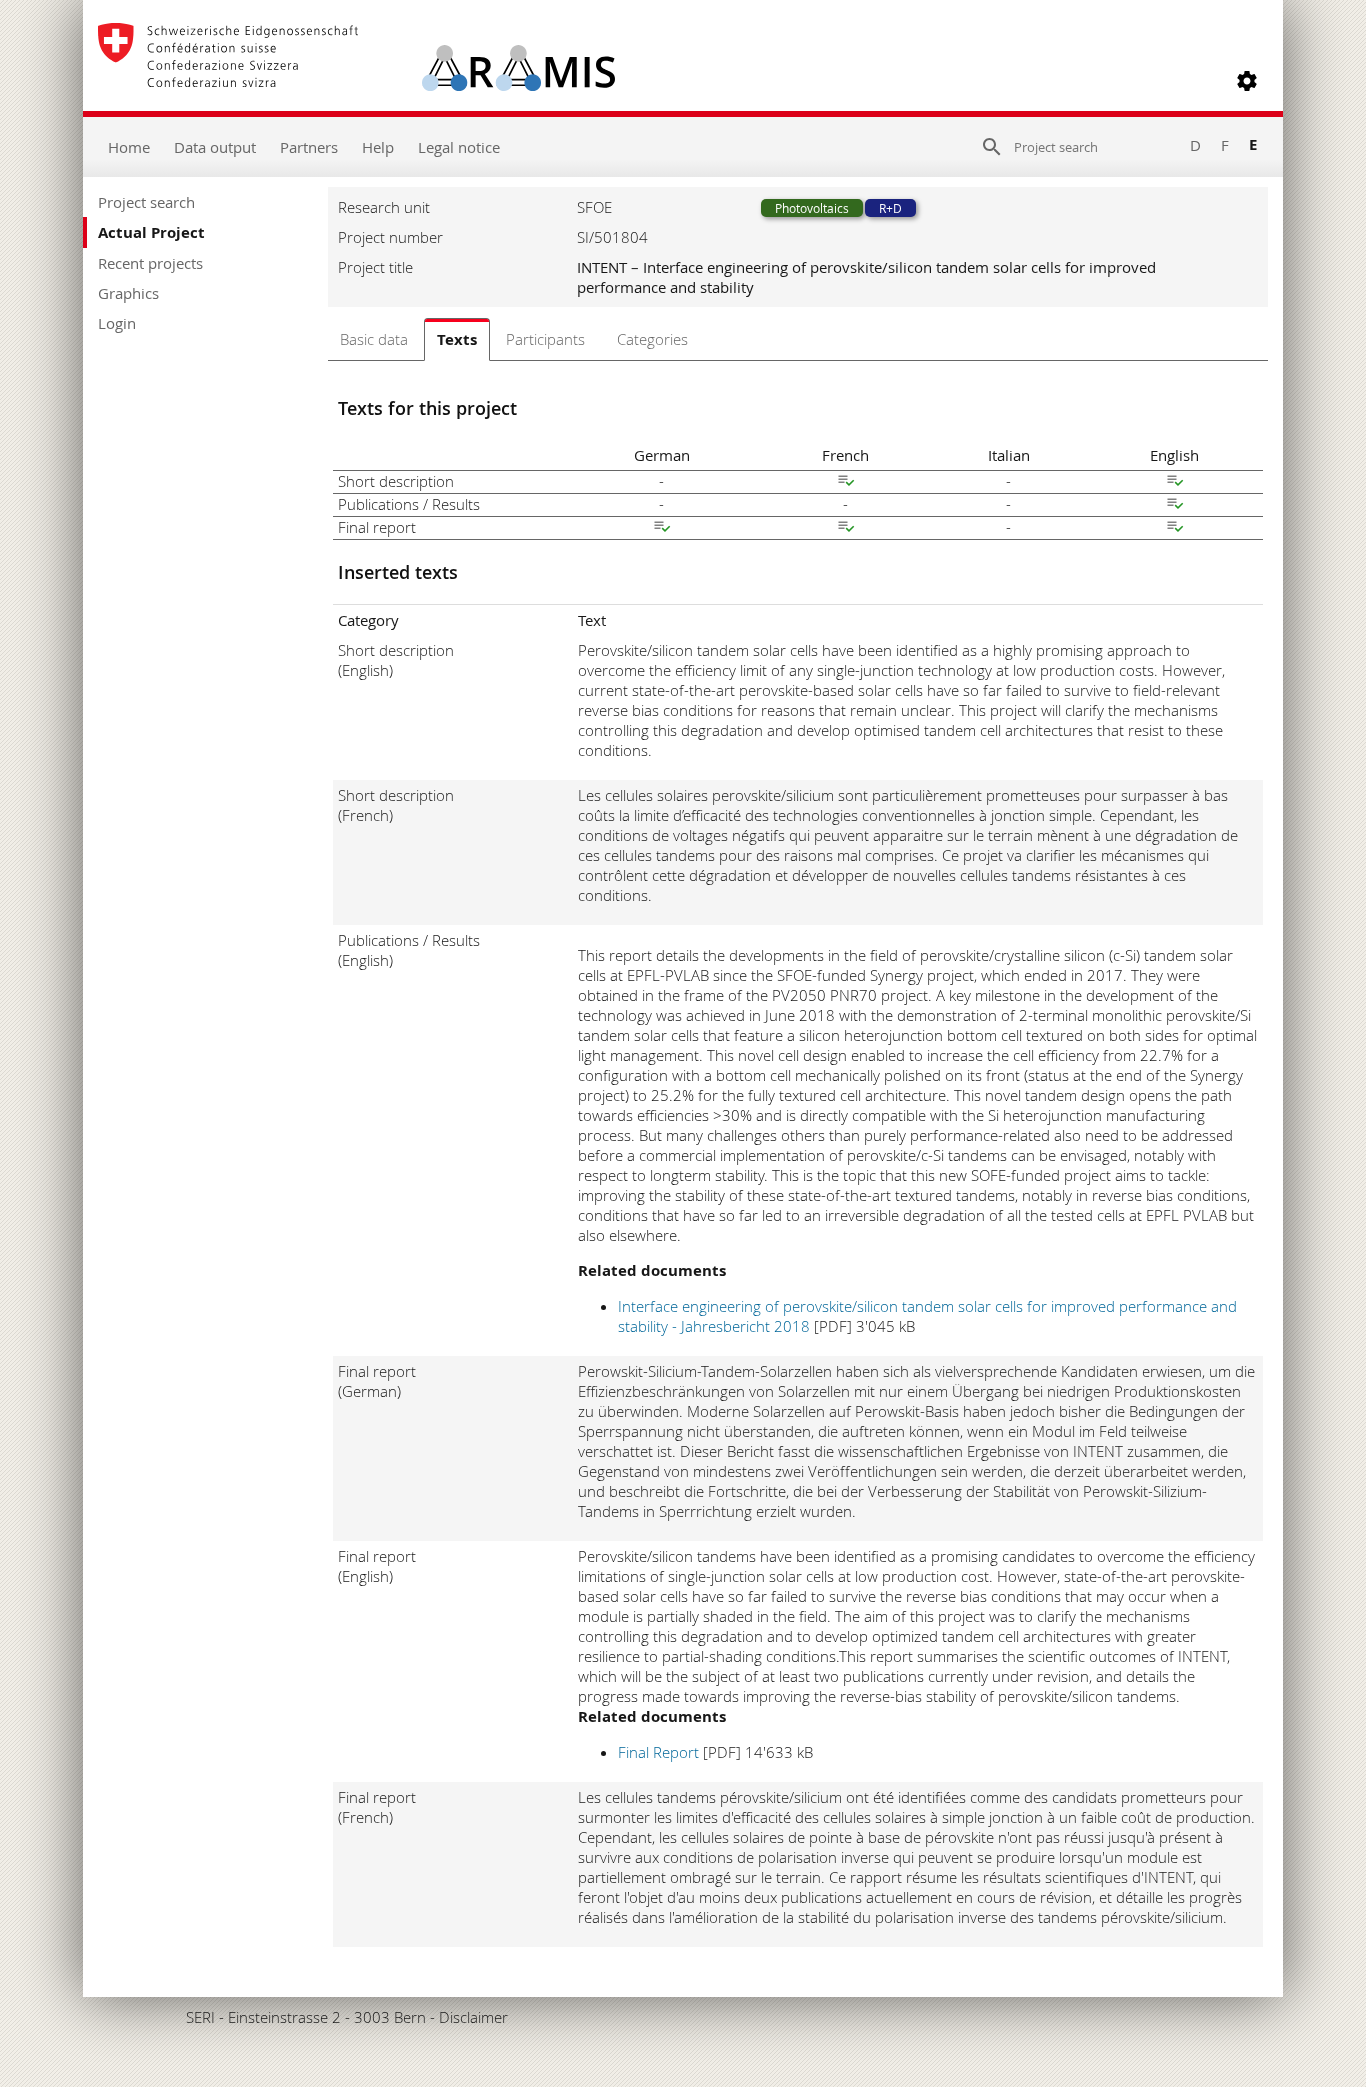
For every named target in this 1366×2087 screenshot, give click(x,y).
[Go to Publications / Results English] (1175, 506)
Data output (215, 147)
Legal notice (459, 147)
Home (129, 147)
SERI (200, 2017)
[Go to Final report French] (846, 529)
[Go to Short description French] (846, 483)
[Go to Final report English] (1175, 529)
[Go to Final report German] (662, 529)
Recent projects (150, 263)
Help (378, 147)
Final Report (658, 1752)
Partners (309, 147)
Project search (146, 202)
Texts (457, 339)
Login (117, 323)
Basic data (374, 339)
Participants (545, 339)
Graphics (128, 293)
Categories (652, 339)
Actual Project (151, 232)
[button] (1247, 81)
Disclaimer (473, 2017)
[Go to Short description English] (1175, 483)
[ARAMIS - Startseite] (356, 81)
